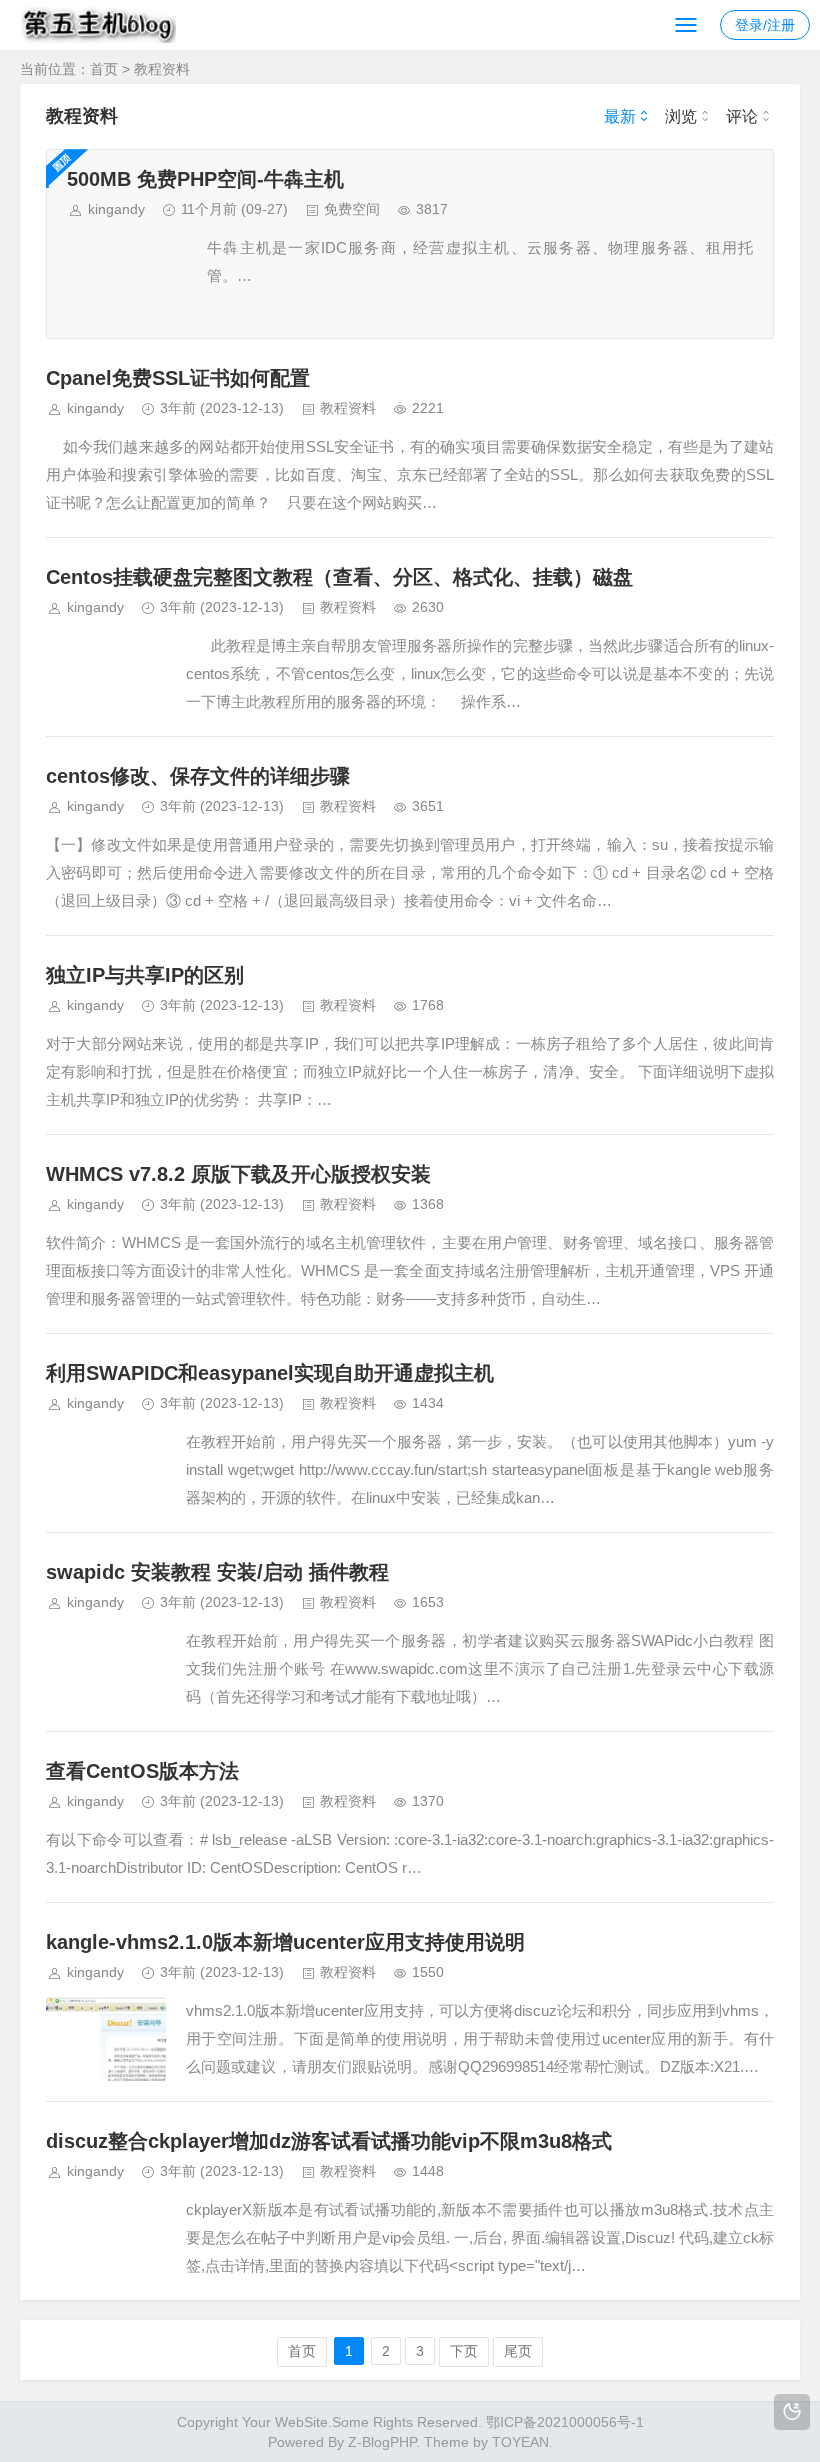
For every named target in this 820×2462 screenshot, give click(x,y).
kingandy (116, 209)
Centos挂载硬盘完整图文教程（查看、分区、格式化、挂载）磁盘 (339, 577)
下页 (464, 2351)
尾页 (518, 2351)
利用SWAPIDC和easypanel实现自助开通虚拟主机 (270, 1373)
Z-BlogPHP (382, 2442)
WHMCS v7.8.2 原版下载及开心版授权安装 (238, 1174)
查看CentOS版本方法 (142, 1771)
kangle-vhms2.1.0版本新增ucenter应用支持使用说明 (285, 1942)
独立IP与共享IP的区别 (145, 975)
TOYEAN (520, 2442)
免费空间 (352, 209)
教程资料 (162, 69)
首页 (104, 69)
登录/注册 (765, 25)
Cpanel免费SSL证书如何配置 (178, 378)
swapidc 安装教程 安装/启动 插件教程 (217, 1572)
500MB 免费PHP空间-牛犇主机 (205, 179)
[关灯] (792, 2412)
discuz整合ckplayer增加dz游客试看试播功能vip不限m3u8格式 (329, 2141)
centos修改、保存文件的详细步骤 (198, 776)
